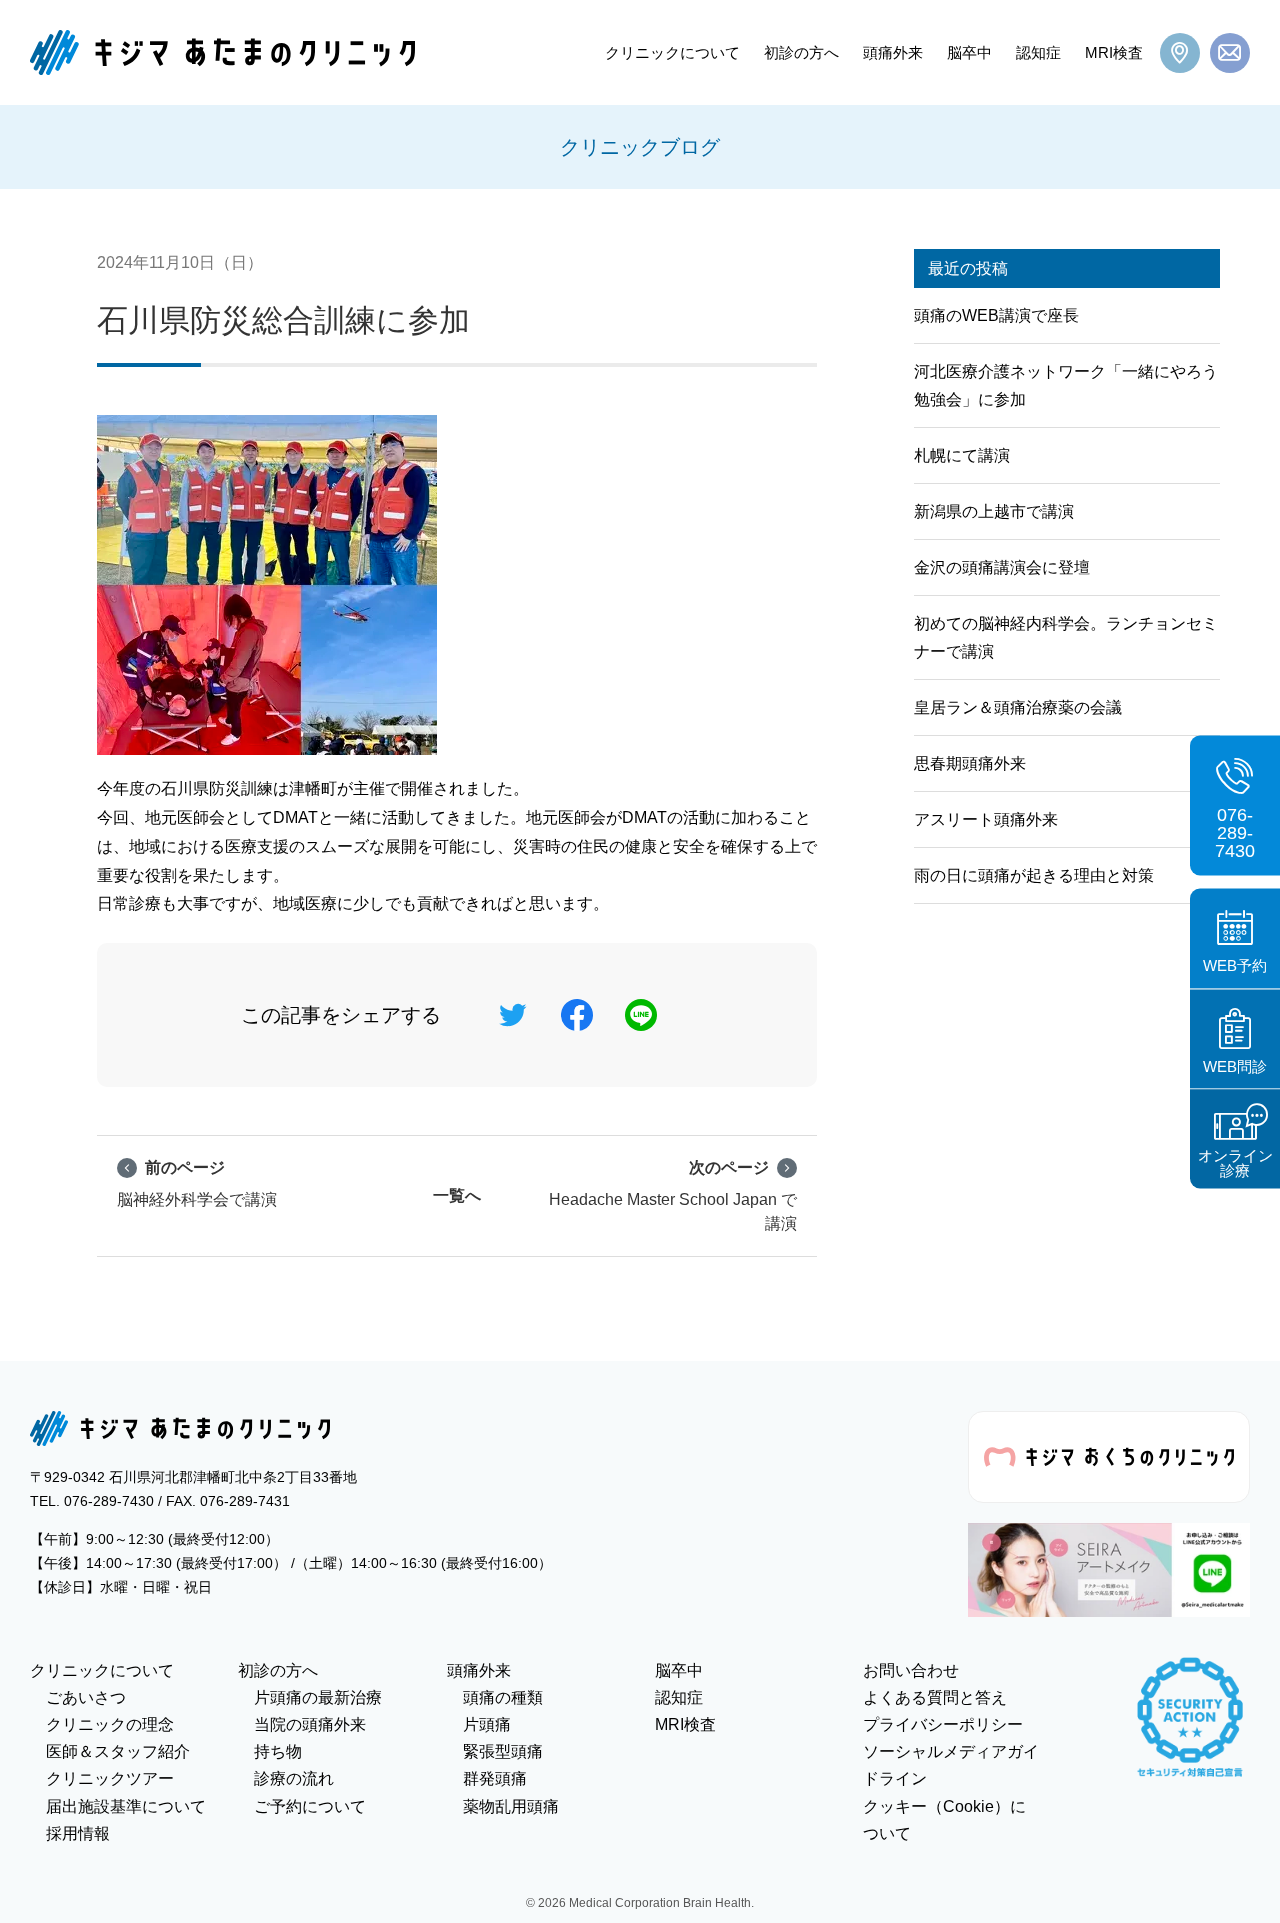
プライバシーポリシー (943, 1724)
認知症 (1038, 52)
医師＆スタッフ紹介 (118, 1751)
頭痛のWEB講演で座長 (996, 315)
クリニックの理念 (110, 1724)
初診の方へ (801, 52)
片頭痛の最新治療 (318, 1697)
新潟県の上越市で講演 (994, 511)
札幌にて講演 (962, 455)
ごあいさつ (86, 1697)
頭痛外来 (893, 52)
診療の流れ (294, 1778)
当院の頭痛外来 (310, 1724)
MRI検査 (1114, 52)
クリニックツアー (110, 1778)
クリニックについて (672, 52)
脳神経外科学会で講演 (197, 1183)
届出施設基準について (126, 1806)
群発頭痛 (495, 1778)
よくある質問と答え (935, 1697)
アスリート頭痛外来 (986, 819)
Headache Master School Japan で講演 (673, 1195)
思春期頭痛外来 (970, 763)
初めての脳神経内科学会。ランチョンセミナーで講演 (1066, 637)
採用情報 (78, 1833)
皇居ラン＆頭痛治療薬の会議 (1018, 707)
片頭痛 (487, 1724)
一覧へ (457, 1195)
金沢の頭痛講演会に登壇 (1002, 567)
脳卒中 (969, 52)
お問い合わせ (911, 1670)
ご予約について (310, 1806)
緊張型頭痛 (503, 1751)
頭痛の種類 (503, 1697)
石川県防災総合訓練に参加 (283, 320)
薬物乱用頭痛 (511, 1806)
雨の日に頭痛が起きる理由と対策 (1034, 875)
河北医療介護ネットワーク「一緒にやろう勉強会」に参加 (1066, 385)
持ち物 (278, 1751)
